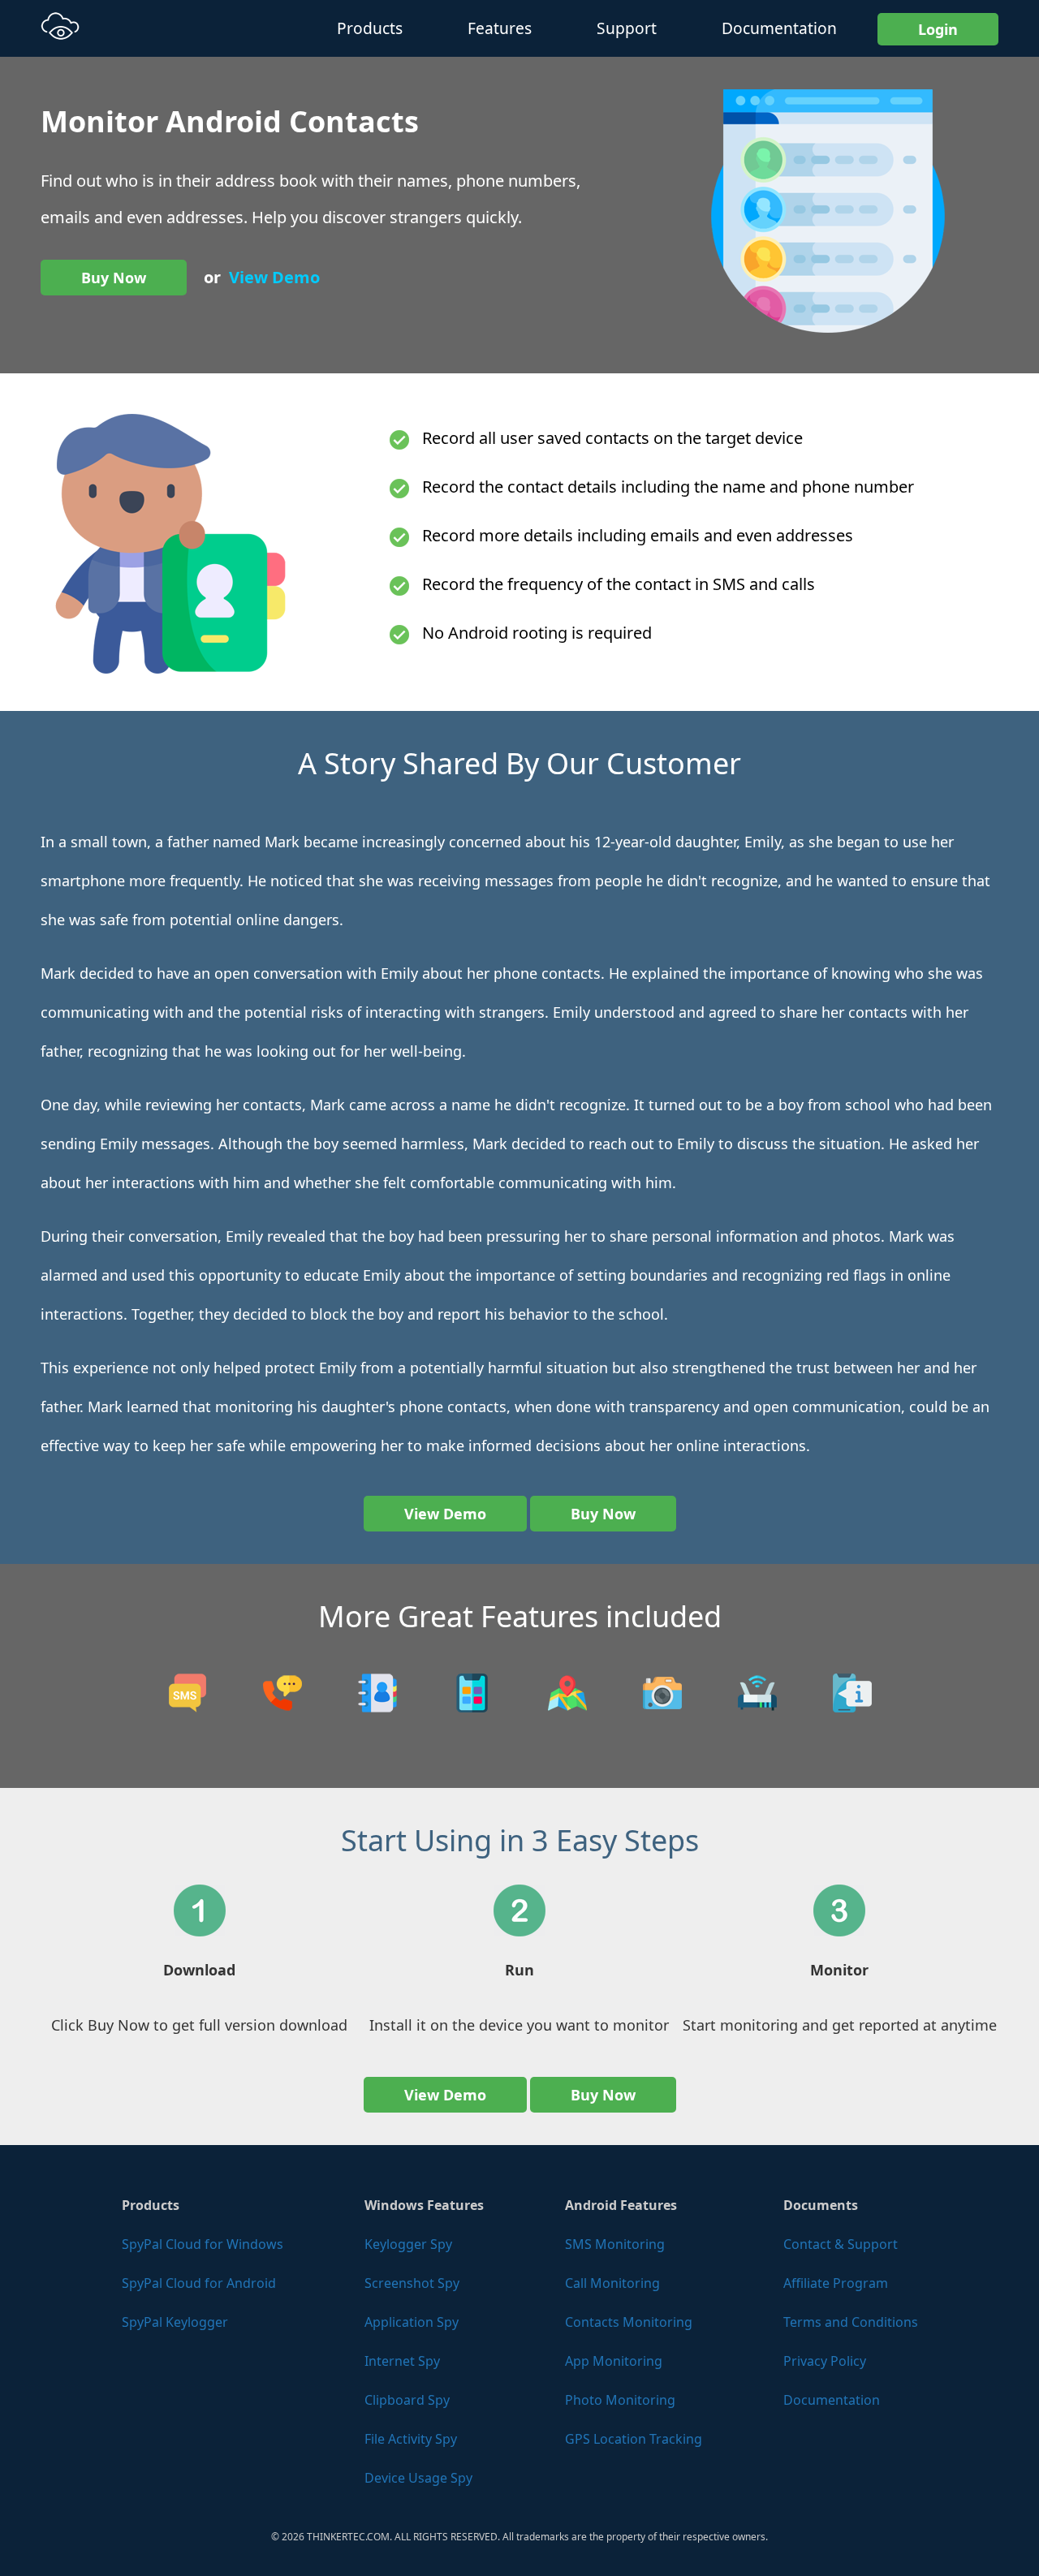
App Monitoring (614, 2361)
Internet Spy (402, 2361)
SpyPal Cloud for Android (199, 2283)
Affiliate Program (836, 2283)
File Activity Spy (411, 2439)
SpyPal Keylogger (175, 2322)
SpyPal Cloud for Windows (203, 2244)
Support (627, 28)
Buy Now (114, 278)
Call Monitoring (612, 2283)
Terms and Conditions (851, 2322)
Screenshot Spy (412, 2283)
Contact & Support (841, 2244)
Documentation (779, 28)
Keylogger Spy (408, 2244)
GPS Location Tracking (634, 2439)
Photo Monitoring (620, 2400)
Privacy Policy (825, 2361)
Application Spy (412, 2322)
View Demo (274, 277)
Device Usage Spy (418, 2478)
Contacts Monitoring (629, 2322)
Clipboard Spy (407, 2400)
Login (938, 29)
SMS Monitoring (615, 2244)
